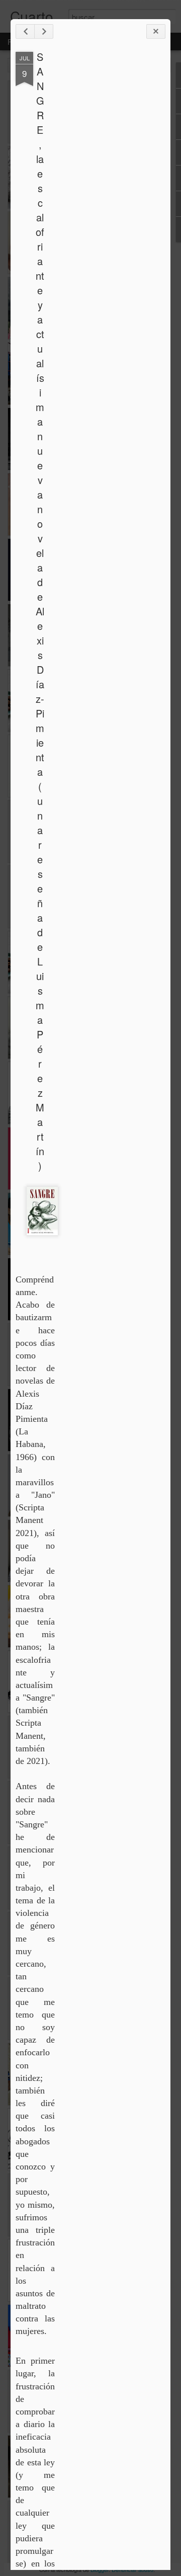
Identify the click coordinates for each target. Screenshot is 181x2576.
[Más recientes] (25, 31)
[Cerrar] (156, 31)
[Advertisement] (110, 210)
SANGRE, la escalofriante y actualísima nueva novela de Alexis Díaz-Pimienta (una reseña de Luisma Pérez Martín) (40, 611)
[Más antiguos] (44, 31)
